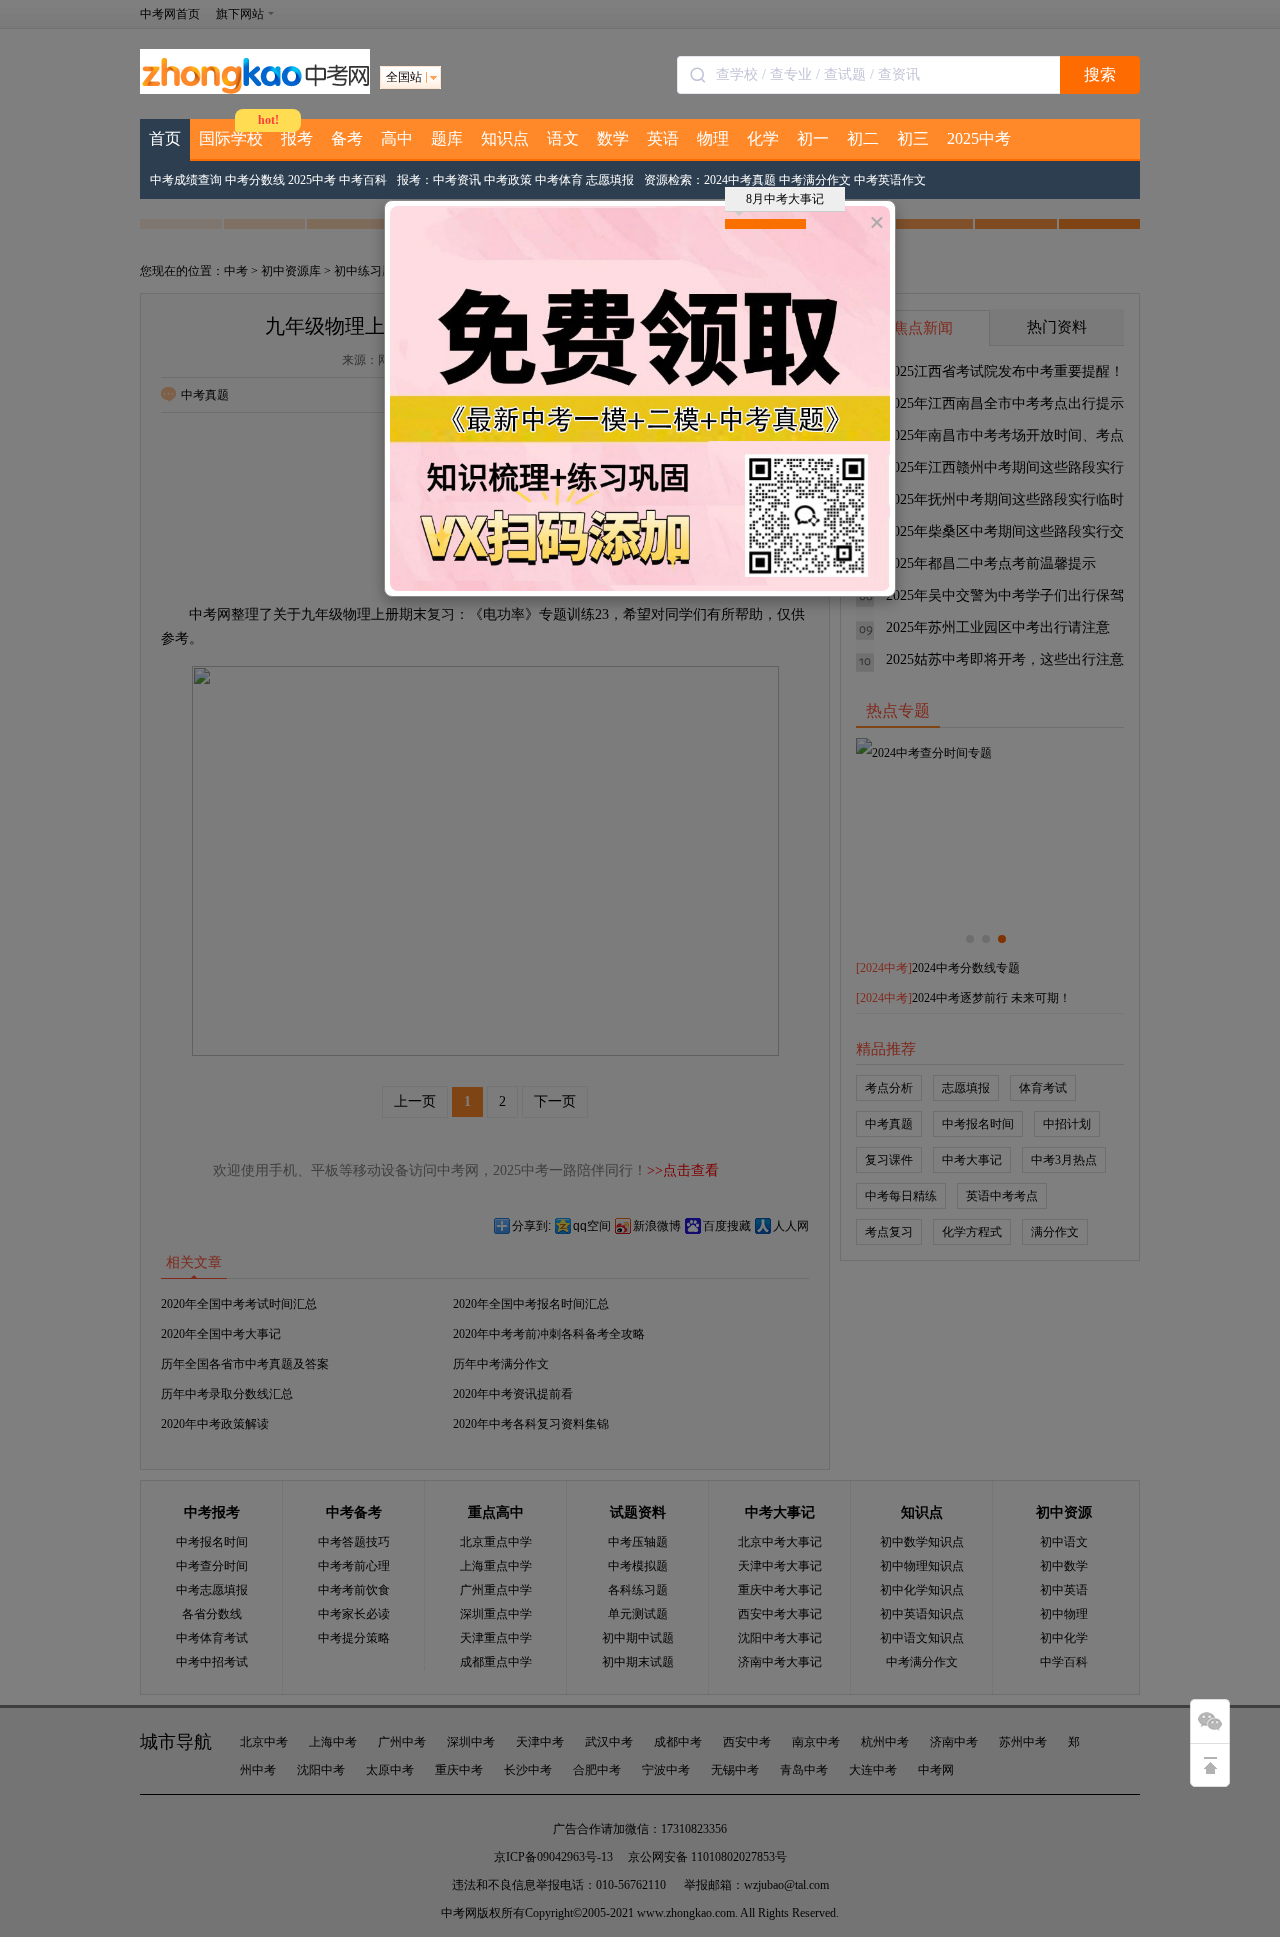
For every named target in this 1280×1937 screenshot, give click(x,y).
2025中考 (979, 138)
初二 (863, 138)
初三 (913, 138)
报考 (297, 138)
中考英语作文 (890, 180)
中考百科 (363, 180)
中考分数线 (255, 180)
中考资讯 (457, 180)
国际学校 (231, 138)
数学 (613, 138)
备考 (347, 138)
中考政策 (508, 180)
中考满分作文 (815, 180)
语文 (563, 138)
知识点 (505, 138)
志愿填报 (610, 180)
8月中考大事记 (785, 199)
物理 (713, 138)
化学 (763, 138)
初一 (813, 138)
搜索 (1100, 74)
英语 (663, 138)
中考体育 (559, 180)
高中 (397, 138)
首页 (165, 138)
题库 (447, 138)
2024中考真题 (740, 180)
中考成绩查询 (186, 180)
